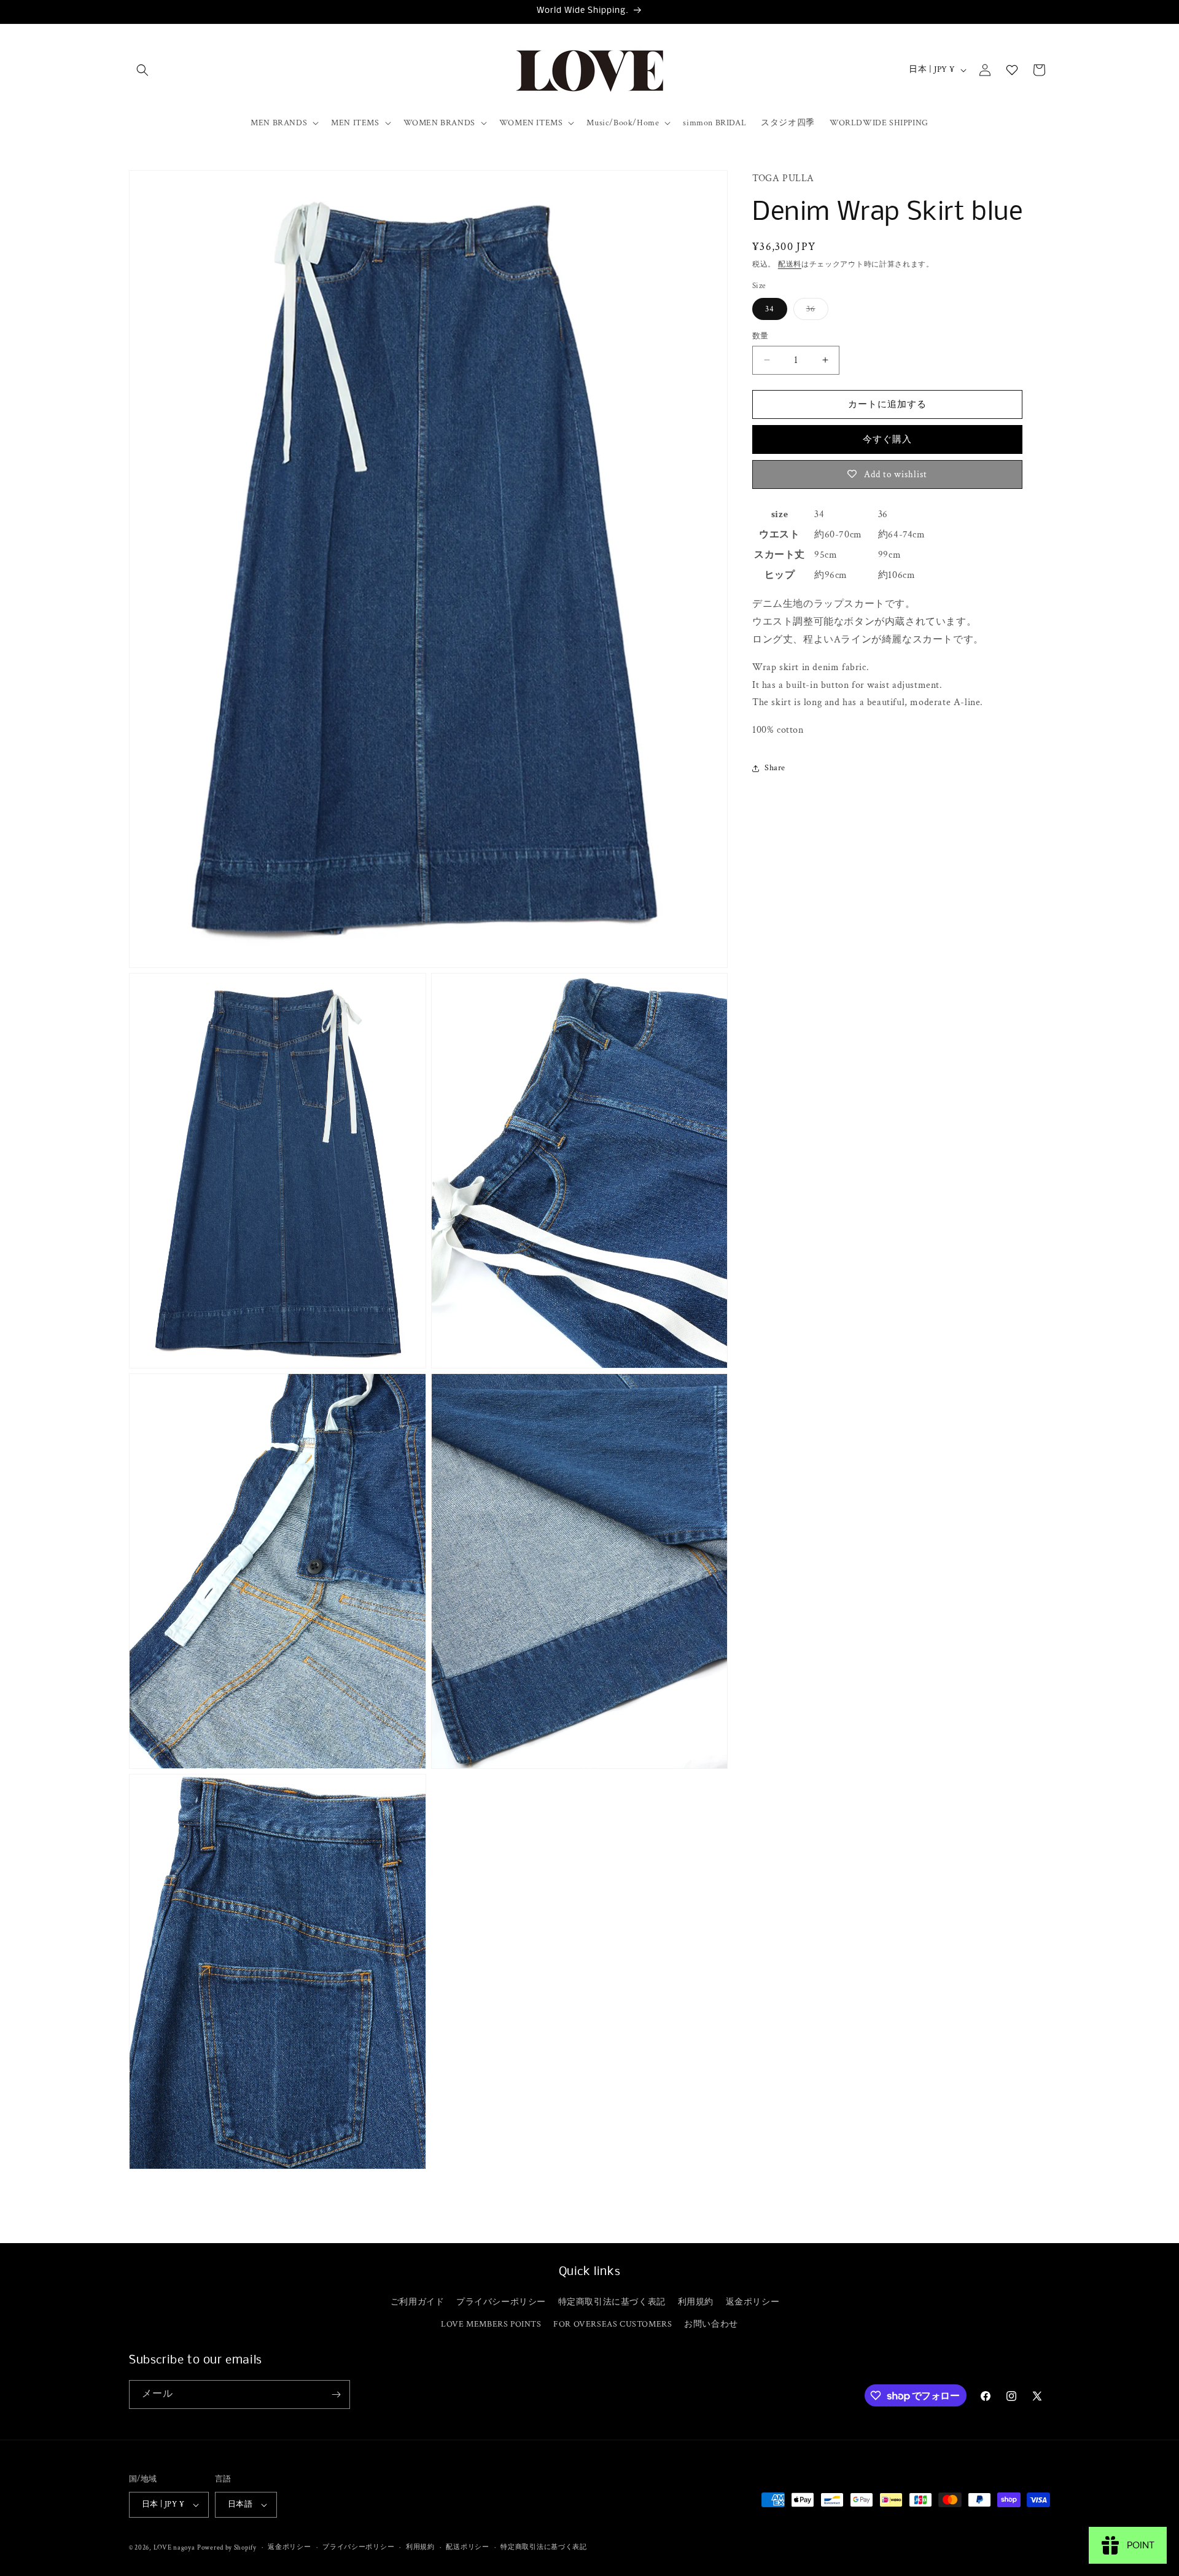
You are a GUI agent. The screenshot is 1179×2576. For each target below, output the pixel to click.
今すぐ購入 (887, 439)
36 (815, 311)
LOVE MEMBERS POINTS (491, 2324)
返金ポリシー (753, 2302)
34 (770, 308)
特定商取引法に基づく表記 (612, 2302)
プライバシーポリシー (501, 2302)
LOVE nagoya (174, 2548)
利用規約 (696, 2302)
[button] (142, 70)
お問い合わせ (711, 2324)
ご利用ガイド (418, 2302)
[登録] (336, 2395)
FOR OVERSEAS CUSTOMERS (613, 2324)
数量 (761, 336)
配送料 (790, 264)
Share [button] (775, 768)
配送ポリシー (467, 2547)
